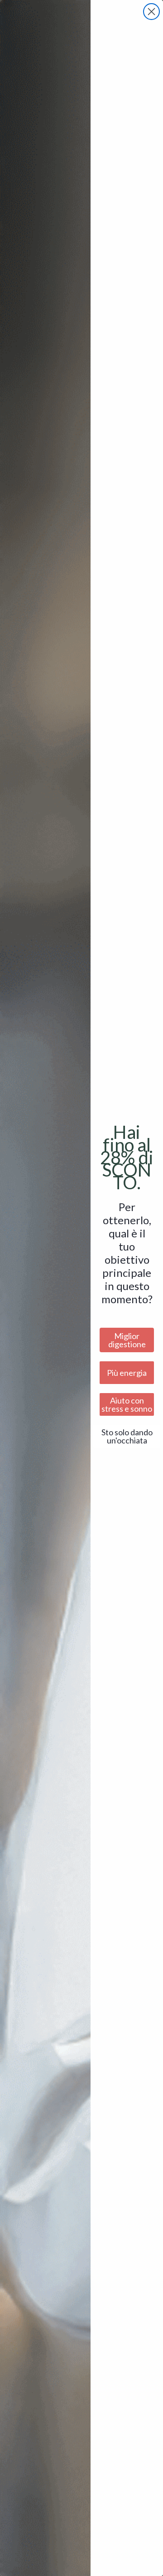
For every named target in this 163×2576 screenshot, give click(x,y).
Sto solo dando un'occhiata (127, 1436)
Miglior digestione (127, 1340)
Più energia (127, 1373)
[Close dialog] (151, 12)
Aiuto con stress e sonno (127, 1404)
